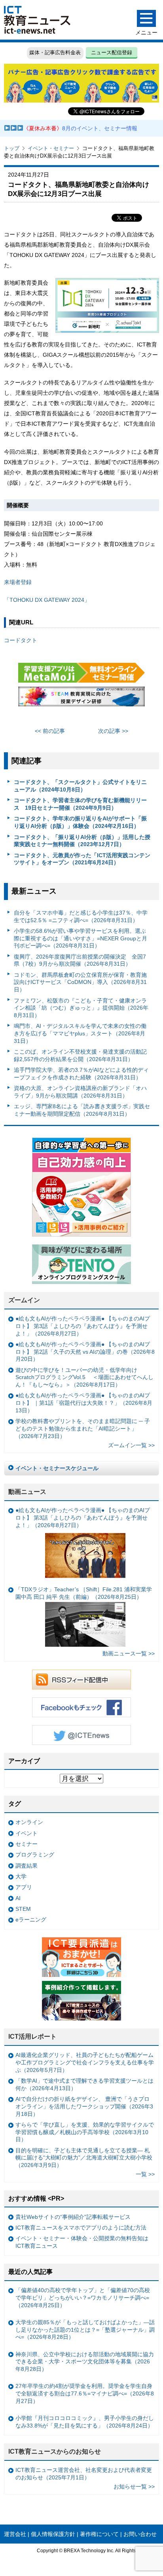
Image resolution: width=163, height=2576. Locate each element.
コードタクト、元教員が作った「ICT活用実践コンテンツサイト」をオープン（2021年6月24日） (82, 859)
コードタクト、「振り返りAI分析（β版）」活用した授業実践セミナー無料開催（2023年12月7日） (82, 841)
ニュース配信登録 (112, 52)
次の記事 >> (113, 731)
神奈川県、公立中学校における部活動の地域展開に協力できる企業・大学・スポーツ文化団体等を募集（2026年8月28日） (85, 2362)
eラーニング (31, 1920)
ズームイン (24, 1300)
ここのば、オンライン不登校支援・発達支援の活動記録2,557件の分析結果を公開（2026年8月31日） (80, 1055)
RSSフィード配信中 (81, 1680)
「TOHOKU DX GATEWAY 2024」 (47, 600)
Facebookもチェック (81, 1707)
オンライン (29, 1822)
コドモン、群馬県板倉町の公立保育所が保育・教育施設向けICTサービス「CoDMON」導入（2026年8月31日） (80, 982)
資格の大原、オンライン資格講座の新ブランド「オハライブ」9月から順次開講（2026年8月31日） (80, 1092)
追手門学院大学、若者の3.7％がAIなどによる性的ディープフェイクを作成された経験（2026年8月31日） (81, 1074)
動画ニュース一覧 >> (129, 1653)
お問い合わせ (140, 2534)
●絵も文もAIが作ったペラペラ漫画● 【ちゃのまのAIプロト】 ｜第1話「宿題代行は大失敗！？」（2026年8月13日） (84, 1403)
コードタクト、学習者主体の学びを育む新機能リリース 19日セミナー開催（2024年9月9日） (80, 804)
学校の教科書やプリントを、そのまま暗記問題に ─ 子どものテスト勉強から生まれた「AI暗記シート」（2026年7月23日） (83, 1428)
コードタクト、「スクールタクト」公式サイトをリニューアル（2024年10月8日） (80, 786)
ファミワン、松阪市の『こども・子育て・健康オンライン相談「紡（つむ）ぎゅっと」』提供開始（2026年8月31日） (81, 1008)
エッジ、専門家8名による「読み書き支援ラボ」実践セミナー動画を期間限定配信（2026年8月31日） (82, 1110)
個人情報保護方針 (53, 2534)
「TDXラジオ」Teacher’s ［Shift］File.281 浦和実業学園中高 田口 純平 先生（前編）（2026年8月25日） (84, 1593)
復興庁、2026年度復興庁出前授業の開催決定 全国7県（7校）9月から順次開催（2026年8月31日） (80, 960)
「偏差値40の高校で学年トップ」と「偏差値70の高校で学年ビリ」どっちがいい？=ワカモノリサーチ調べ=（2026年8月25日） (83, 2297)
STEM (23, 1909)
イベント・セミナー (51, 148)
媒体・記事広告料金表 (55, 52)
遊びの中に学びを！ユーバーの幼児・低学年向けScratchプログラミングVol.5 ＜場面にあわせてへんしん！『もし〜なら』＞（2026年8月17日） (84, 1377)
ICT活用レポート (32, 2037)
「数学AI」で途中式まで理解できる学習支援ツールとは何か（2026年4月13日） (84, 2084)
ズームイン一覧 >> (131, 1445)
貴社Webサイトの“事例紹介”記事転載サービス (73, 2217)
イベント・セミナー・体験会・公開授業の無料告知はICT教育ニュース (82, 2242)
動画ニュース (27, 1492)
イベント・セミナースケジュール (57, 1468)
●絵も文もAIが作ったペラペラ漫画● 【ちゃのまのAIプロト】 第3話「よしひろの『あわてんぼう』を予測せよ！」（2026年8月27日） (83, 1326)
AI (18, 1898)
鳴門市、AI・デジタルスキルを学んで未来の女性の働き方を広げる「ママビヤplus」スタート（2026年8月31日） (80, 1033)
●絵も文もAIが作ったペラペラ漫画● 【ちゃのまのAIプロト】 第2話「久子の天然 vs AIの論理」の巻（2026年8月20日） (85, 1352)
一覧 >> (145, 2174)
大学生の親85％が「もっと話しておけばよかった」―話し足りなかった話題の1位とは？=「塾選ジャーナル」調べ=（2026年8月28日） (85, 2330)
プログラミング (35, 1855)
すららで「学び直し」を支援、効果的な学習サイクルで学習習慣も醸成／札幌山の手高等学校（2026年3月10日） (85, 2132)
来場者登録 (18, 582)
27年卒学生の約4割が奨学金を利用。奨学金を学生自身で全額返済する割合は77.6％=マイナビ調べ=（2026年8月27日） (85, 2393)
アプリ (24, 1887)
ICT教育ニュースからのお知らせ (55, 2451)
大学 (21, 1876)
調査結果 (27, 1866)
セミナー (27, 1844)
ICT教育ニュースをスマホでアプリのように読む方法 (81, 2228)
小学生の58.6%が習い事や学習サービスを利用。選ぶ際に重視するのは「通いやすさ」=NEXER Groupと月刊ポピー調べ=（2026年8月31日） (81, 938)
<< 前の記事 (50, 731)
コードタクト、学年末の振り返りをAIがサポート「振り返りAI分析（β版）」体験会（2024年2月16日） (80, 822)
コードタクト (21, 640)
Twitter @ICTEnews (81, 1735)
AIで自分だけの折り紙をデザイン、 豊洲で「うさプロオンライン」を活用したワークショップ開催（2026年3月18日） (84, 2106)
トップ (12, 148)
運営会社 (15, 2534)
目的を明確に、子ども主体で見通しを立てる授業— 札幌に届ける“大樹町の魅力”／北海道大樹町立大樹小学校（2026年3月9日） (84, 2158)
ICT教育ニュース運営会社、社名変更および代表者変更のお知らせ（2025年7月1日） (84, 2474)
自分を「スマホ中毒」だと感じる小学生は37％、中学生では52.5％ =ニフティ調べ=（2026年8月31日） (81, 916)
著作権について (99, 2534)
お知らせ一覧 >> (134, 2487)
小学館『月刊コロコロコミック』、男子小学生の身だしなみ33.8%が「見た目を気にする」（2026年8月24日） (85, 2422)
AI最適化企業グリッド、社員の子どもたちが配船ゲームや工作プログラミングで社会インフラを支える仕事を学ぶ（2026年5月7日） (85, 2062)
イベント (27, 1833)
